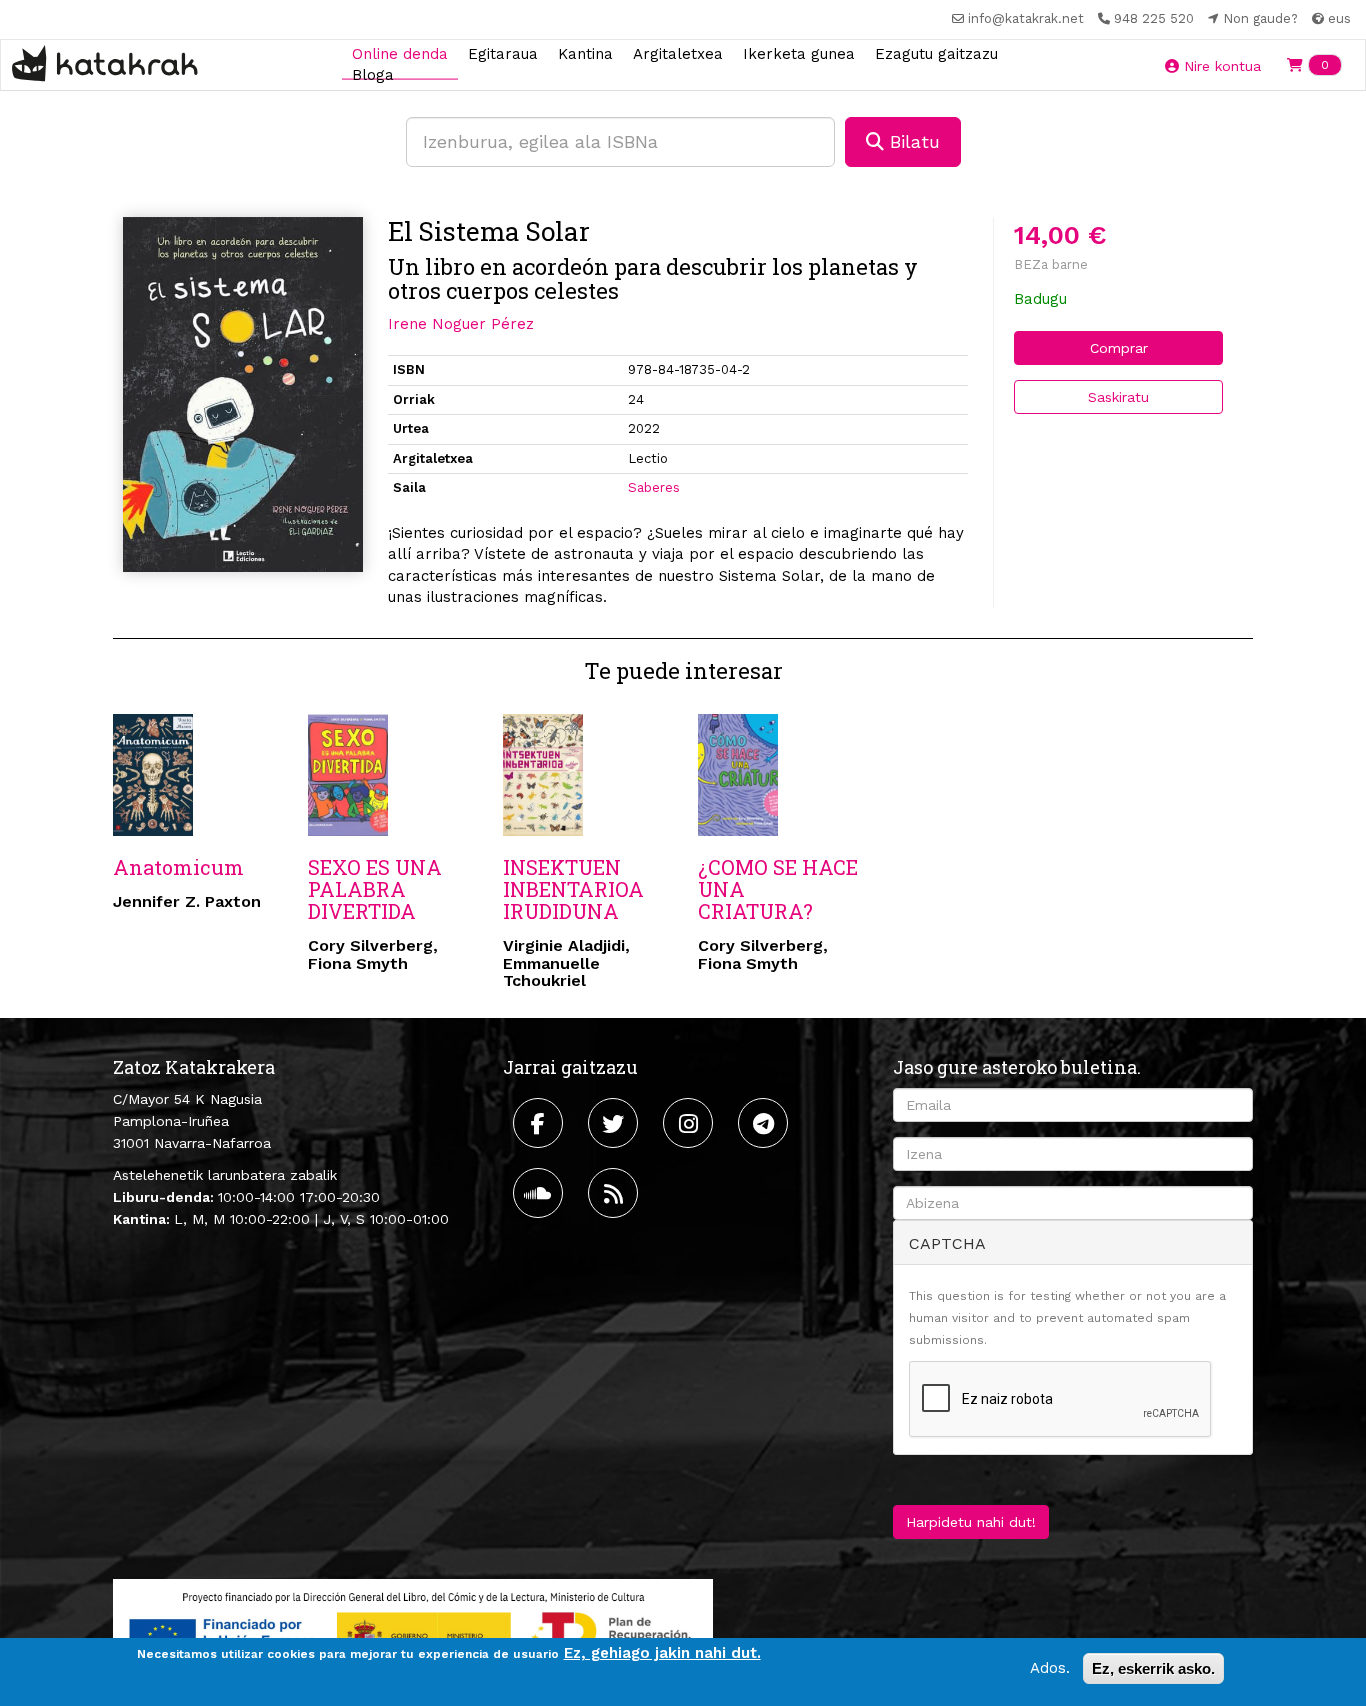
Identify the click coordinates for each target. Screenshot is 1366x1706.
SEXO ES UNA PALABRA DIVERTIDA (375, 889)
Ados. (1050, 1668)
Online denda (400, 53)
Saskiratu (1118, 397)
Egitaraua (503, 53)
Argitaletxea (678, 53)
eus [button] (1337, 18)
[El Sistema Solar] (243, 394)
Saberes (654, 487)
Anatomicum (178, 867)
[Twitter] (615, 1123)
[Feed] (615, 1193)
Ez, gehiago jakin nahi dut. (662, 1653)
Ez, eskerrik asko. (1153, 1668)
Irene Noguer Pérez (461, 324)
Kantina (585, 53)
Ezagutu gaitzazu (936, 53)
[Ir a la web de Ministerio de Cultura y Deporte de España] (413, 1631)
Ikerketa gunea (799, 53)
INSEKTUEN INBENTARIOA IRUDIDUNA (573, 889)
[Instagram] (690, 1123)
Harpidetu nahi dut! (971, 1522)
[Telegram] (765, 1123)
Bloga (373, 75)
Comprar (1119, 348)
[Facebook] (540, 1123)
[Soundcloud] (540, 1193)
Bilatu (912, 141)
